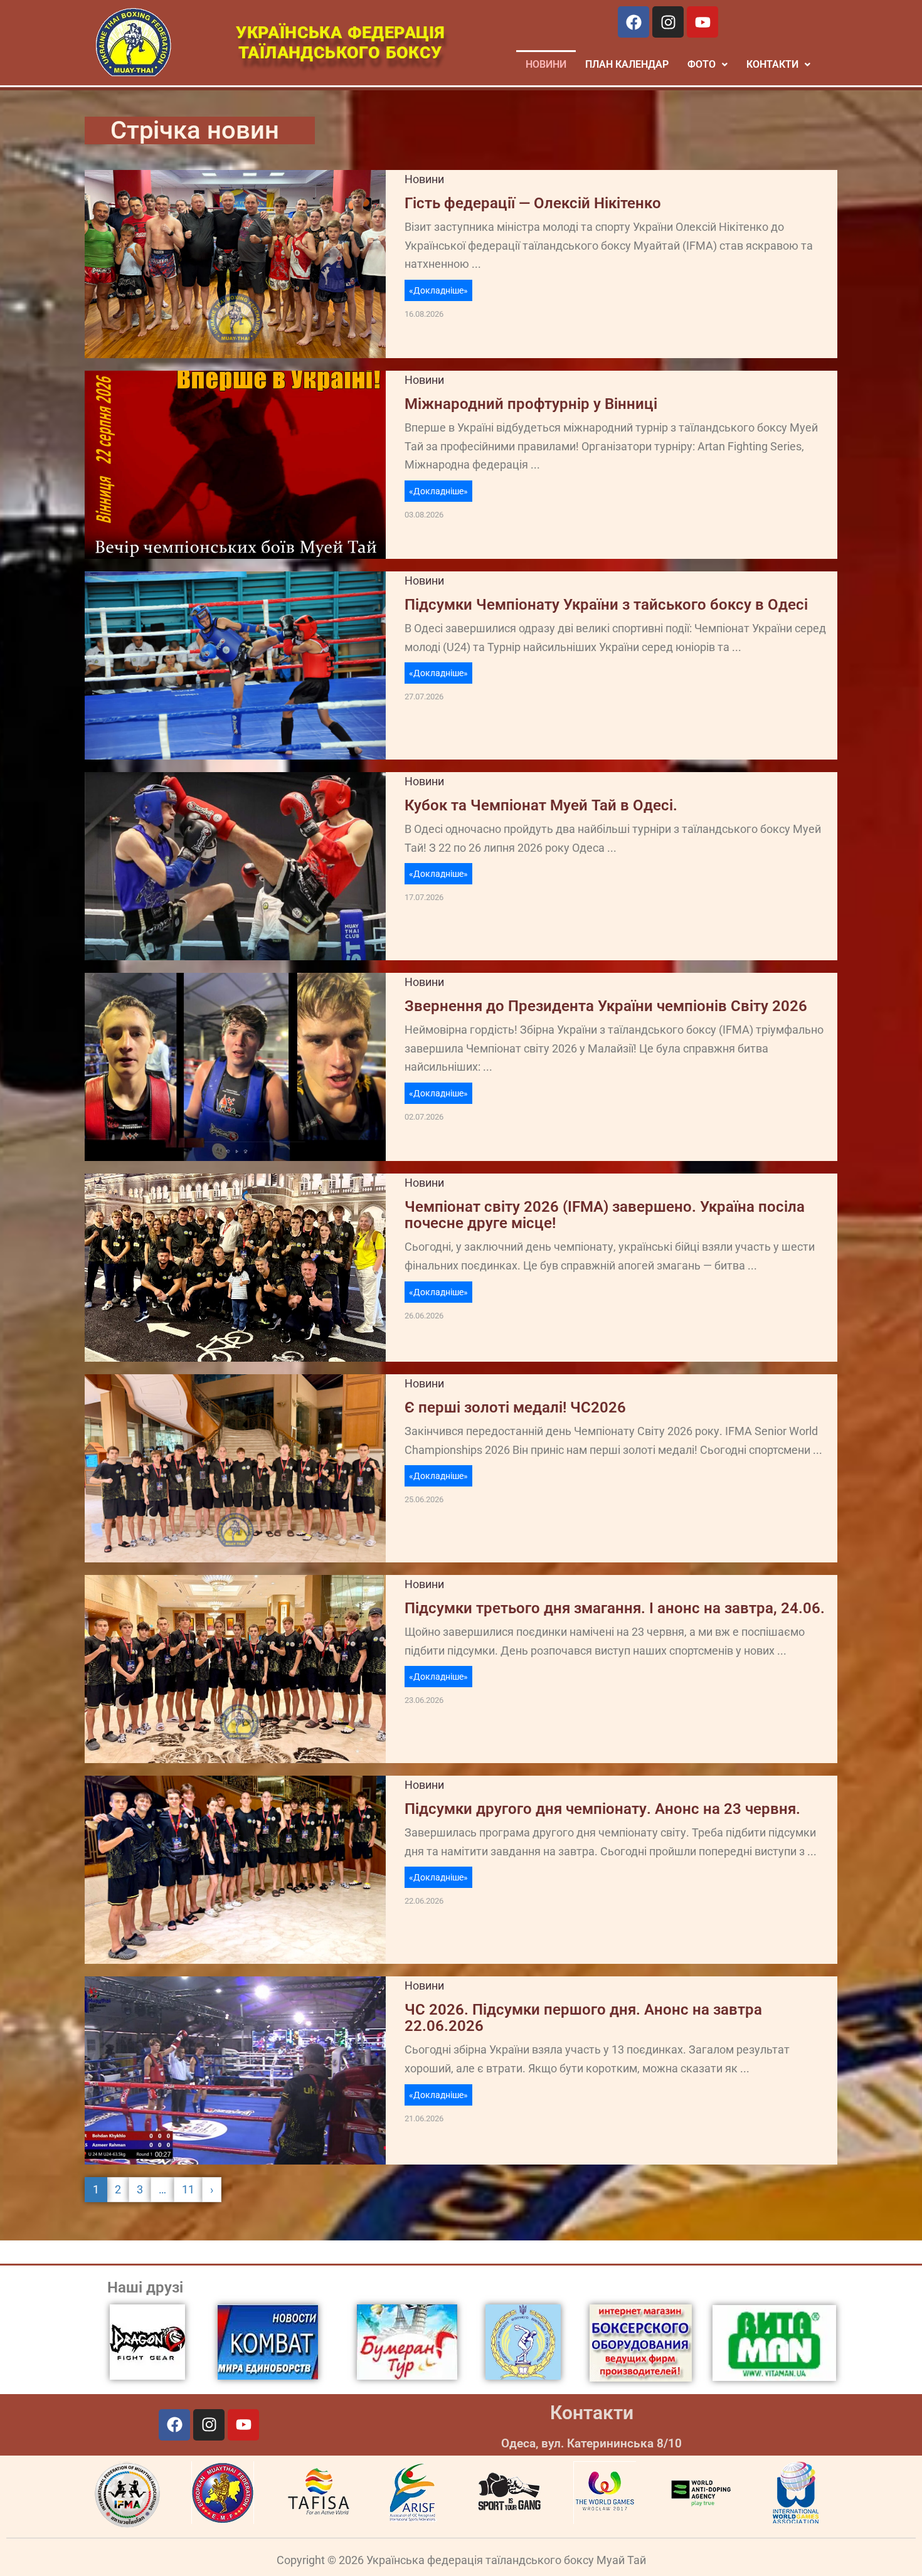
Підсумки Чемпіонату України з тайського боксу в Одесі (606, 605)
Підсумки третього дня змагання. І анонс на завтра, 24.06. (615, 1608)
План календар (627, 64)
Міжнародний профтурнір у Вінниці (531, 404)
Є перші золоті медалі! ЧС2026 (515, 1407)
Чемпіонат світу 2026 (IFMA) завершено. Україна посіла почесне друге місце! (605, 1215)
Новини (546, 64)
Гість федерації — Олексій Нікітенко (533, 203)
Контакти (592, 2413)
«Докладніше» (438, 290)
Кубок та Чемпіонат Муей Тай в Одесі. (541, 805)
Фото (702, 64)
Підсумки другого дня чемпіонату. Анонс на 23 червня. (602, 1809)
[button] (707, 65)
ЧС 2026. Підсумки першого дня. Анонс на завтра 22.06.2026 (583, 2018)
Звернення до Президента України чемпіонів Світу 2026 (606, 1006)
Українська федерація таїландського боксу (340, 43)
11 (188, 2189)
